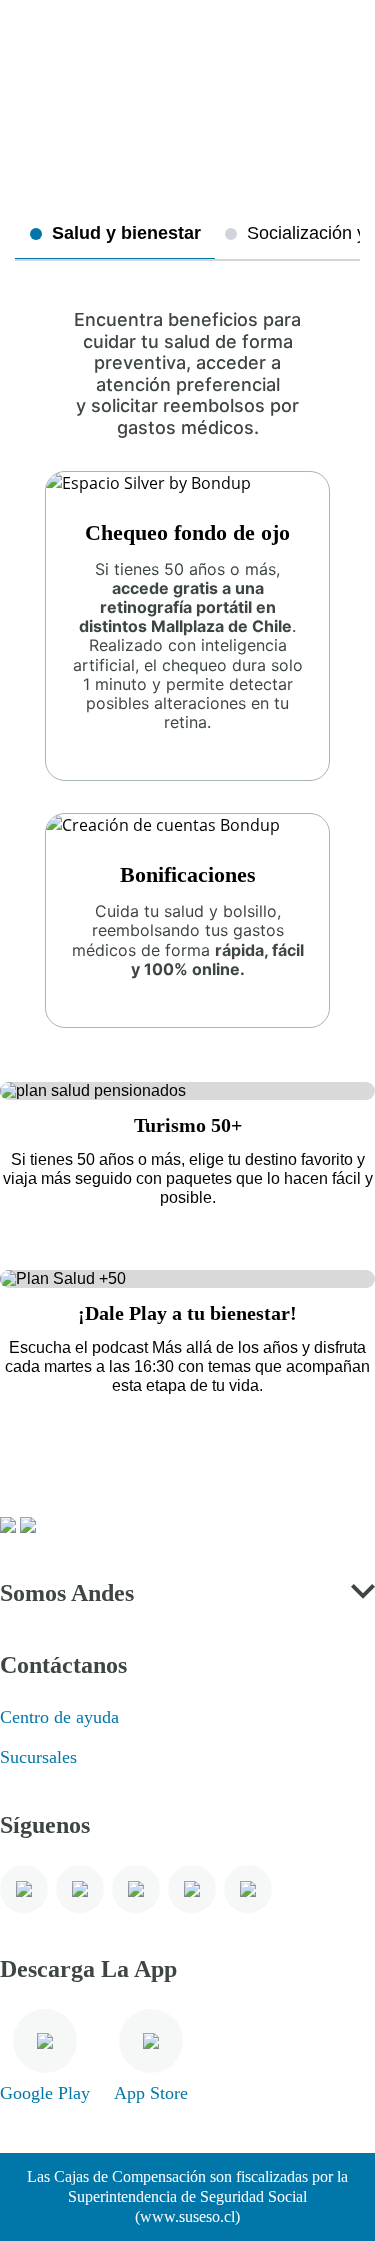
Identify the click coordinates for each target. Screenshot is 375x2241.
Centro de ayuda (59, 1717)
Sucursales (38, 1757)
